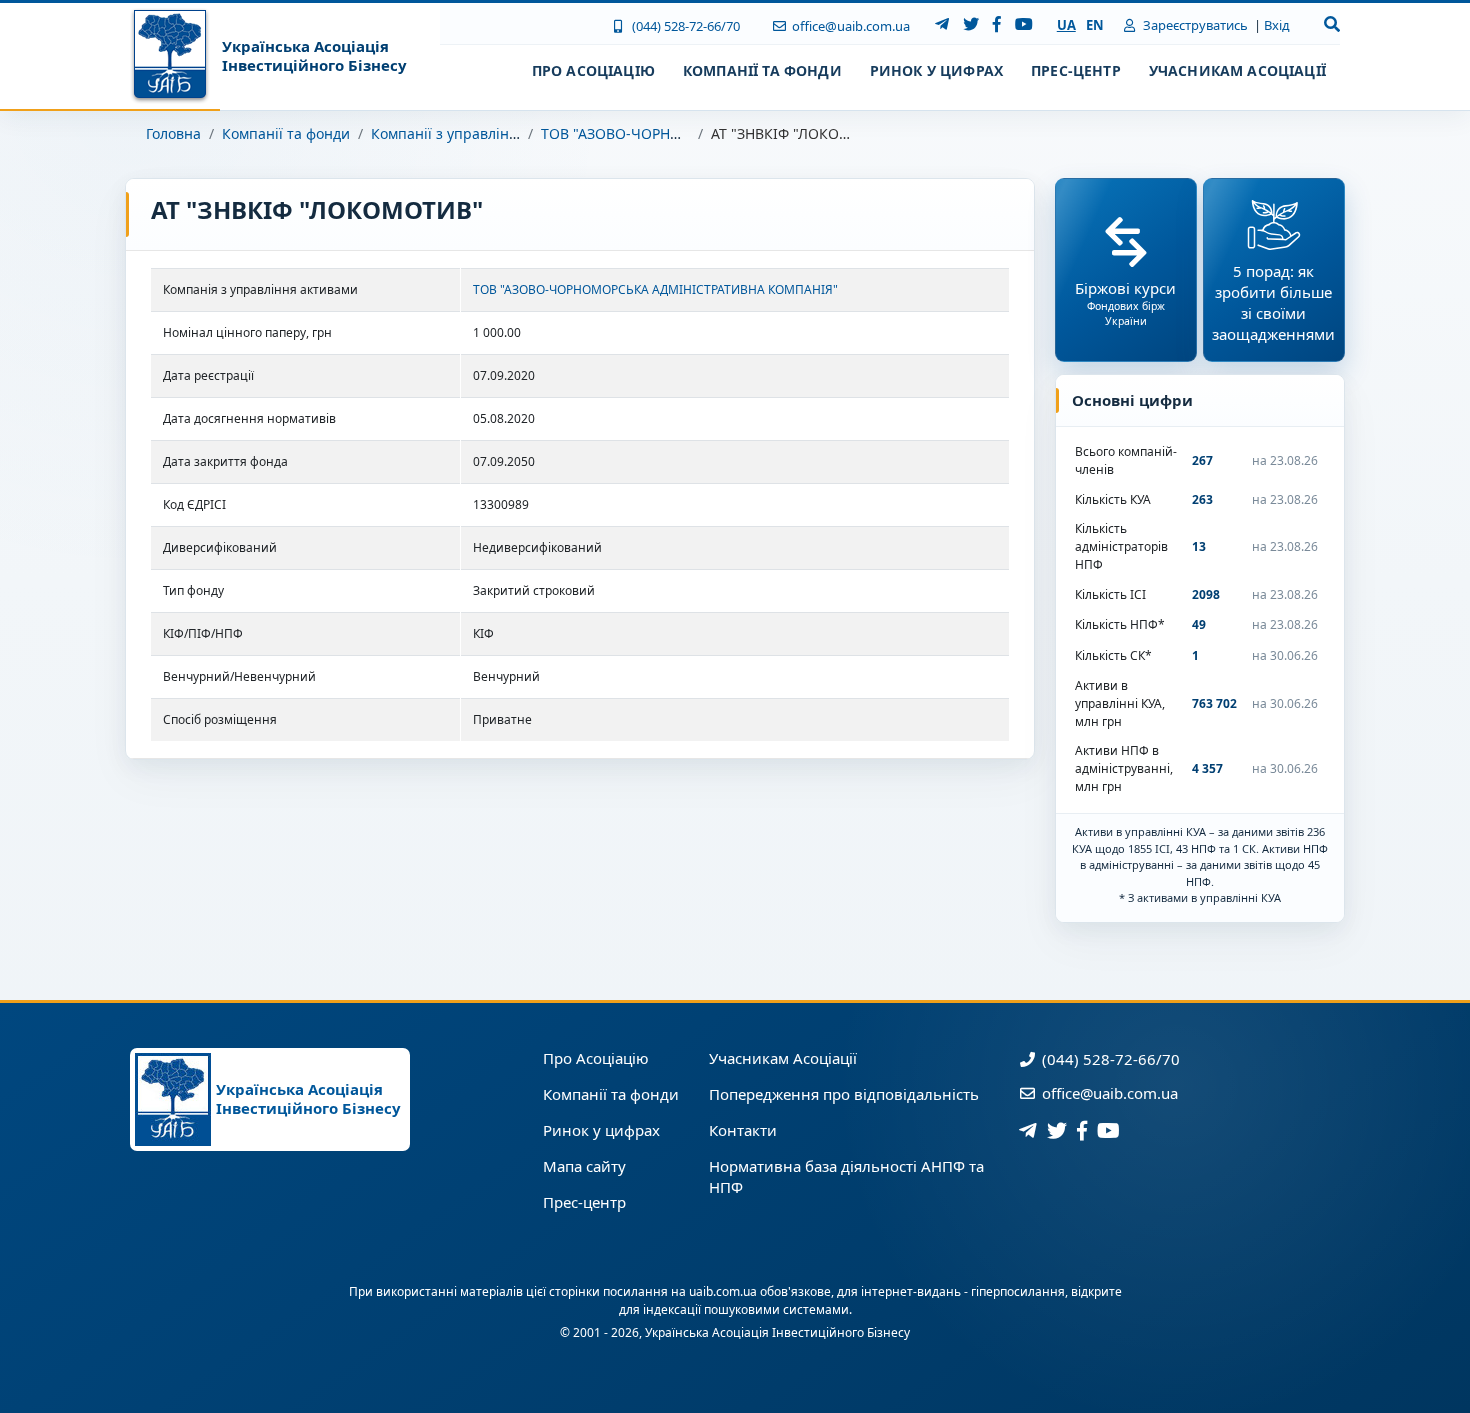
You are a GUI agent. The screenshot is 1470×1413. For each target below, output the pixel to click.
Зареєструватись (1194, 25)
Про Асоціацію (596, 1058)
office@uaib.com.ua (849, 26)
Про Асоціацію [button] (593, 70)
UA (1066, 25)
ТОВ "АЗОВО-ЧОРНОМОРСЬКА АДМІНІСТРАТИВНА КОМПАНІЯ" (655, 289)
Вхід (1277, 25)
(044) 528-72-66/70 (684, 26)
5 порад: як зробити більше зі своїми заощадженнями (1273, 302)
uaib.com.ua (723, 1291)
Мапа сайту (584, 1166)
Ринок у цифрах (601, 1130)
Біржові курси (1125, 303)
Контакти (743, 1130)
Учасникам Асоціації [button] (1237, 70)
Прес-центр (584, 1202)
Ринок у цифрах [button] (936, 70)
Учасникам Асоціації (783, 1058)
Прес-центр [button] (1076, 70)
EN (1095, 25)
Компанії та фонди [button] (762, 70)
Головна (173, 133)
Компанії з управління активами (483, 133)
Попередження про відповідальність (844, 1094)
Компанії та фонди (286, 133)
